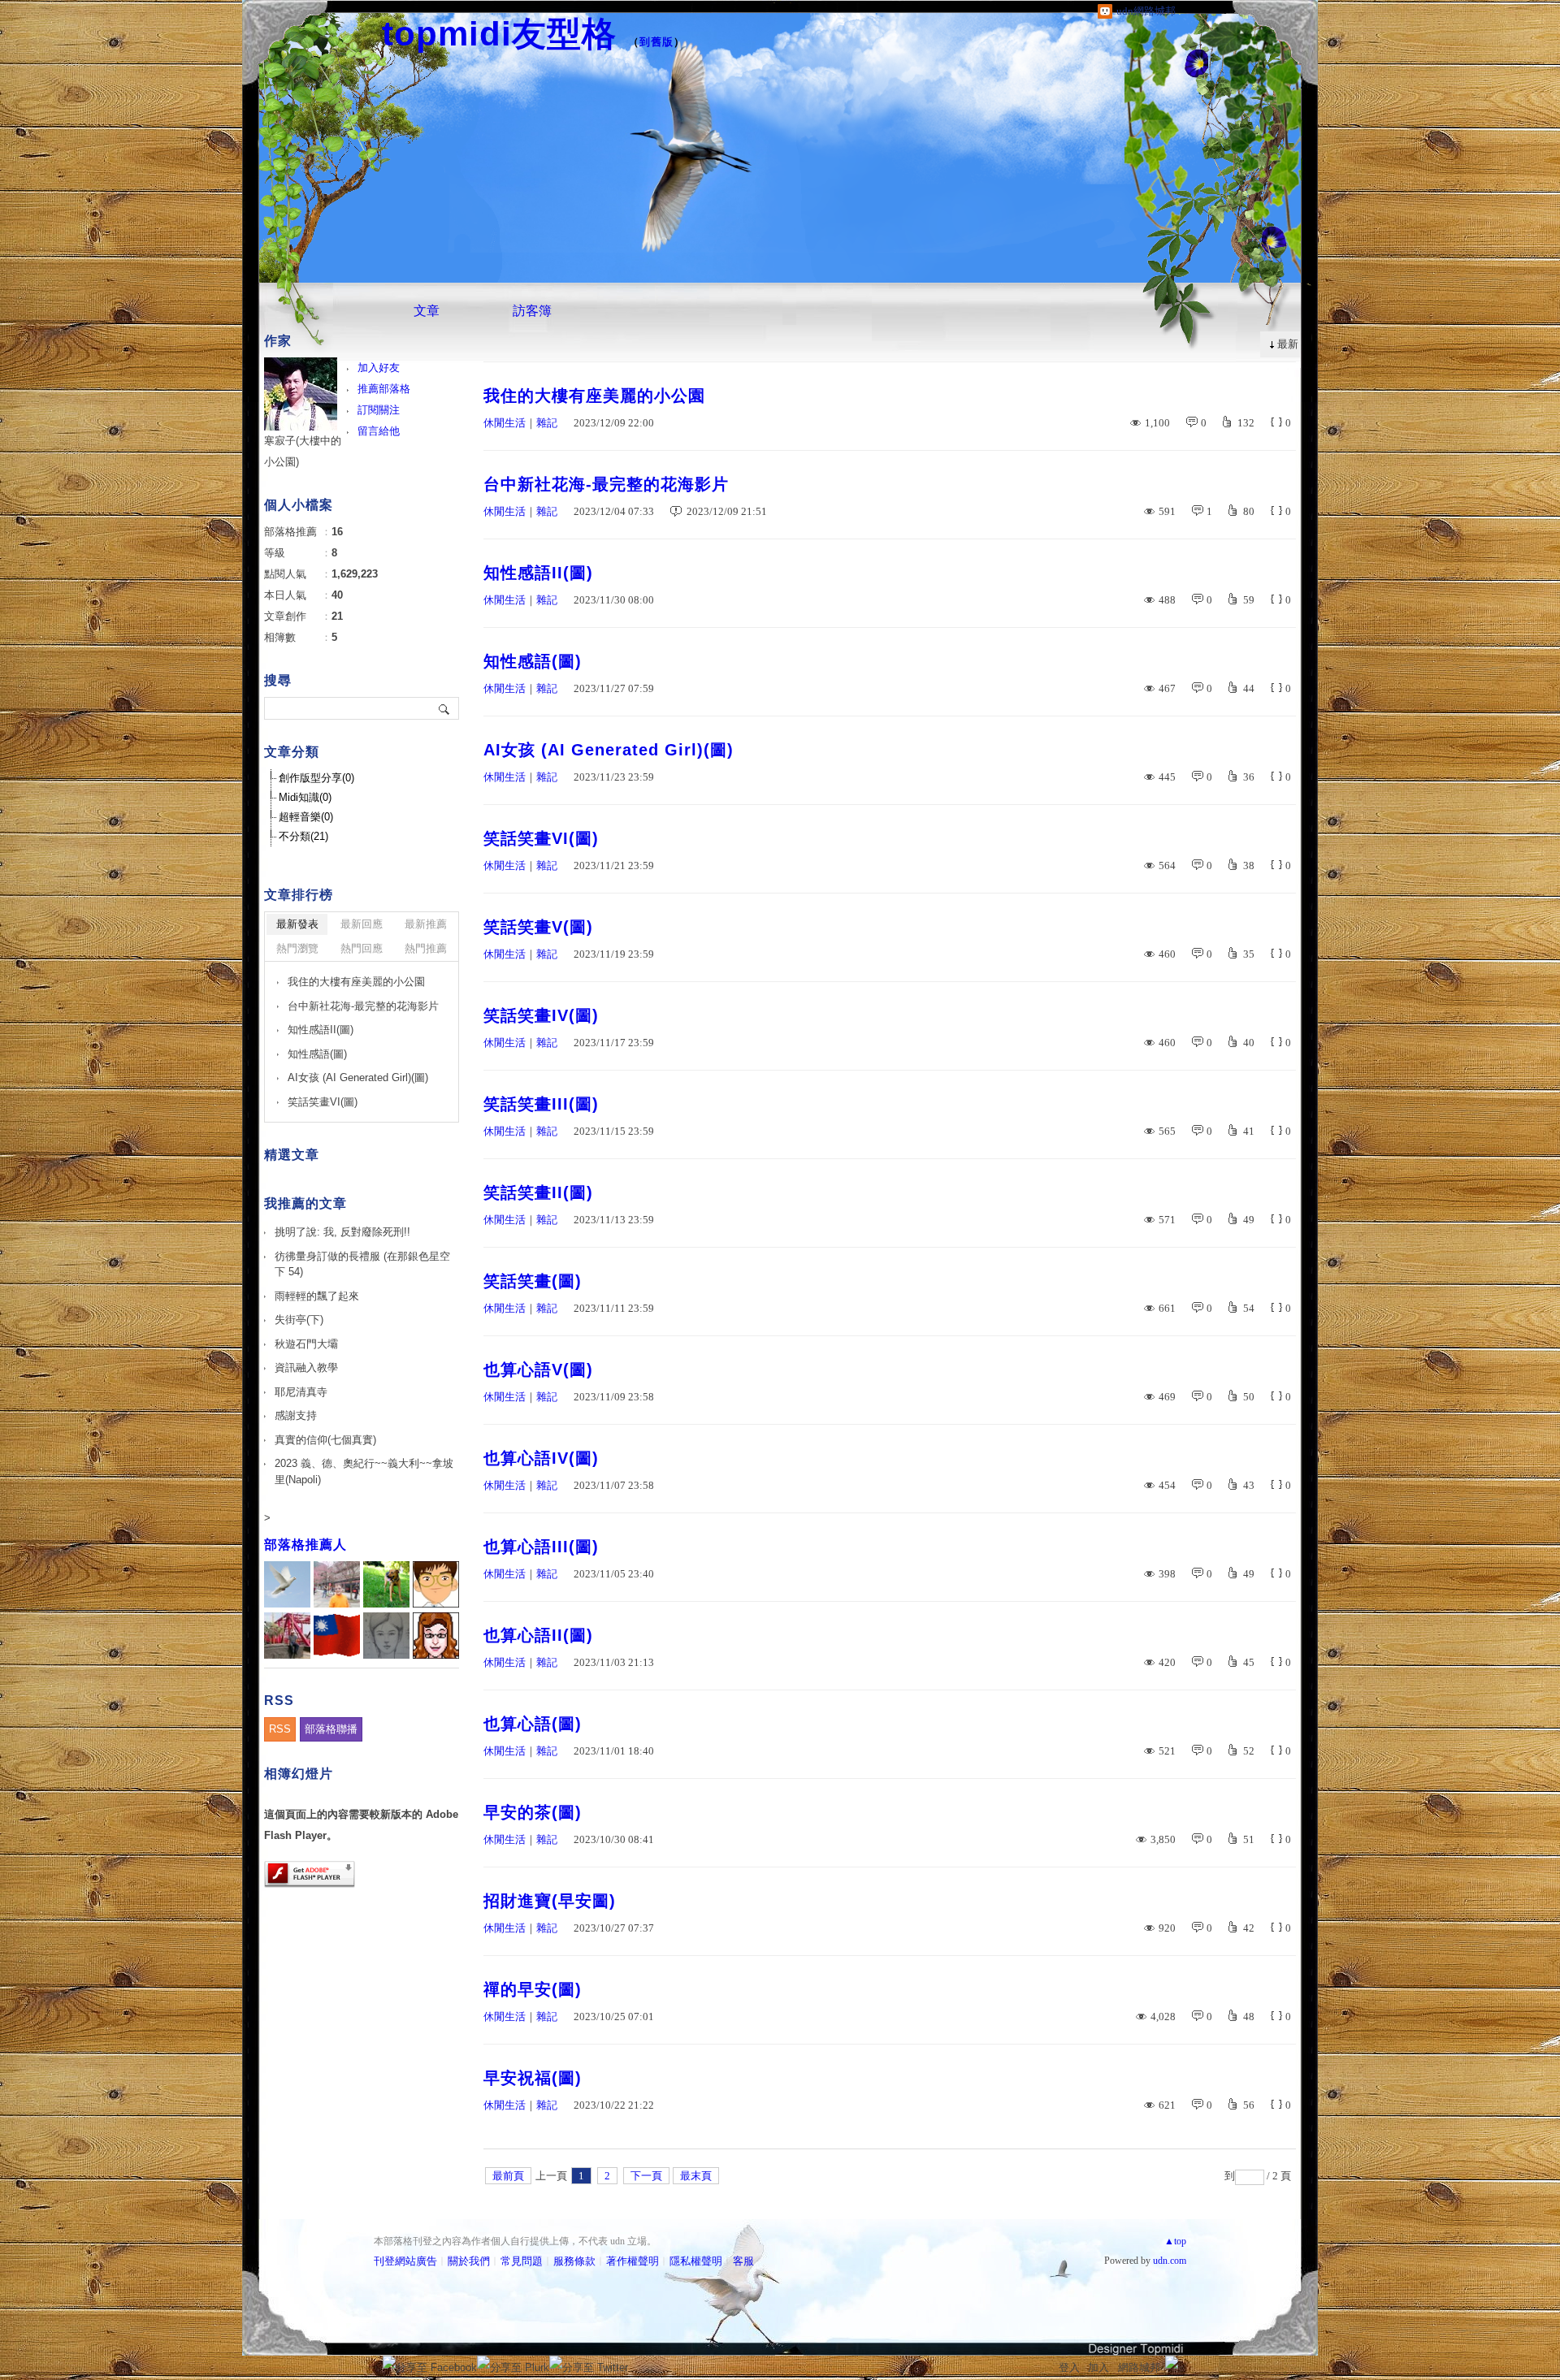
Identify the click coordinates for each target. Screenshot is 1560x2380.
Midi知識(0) (305, 797)
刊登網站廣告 (405, 2261)
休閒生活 (505, 423)
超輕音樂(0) (306, 817)
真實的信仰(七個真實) (325, 1440)
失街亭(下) (299, 1320)
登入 (1069, 2367)
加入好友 (379, 368)
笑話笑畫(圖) (533, 1281)
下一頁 (646, 2176)
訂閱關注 (379, 410)
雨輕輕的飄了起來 (317, 1296)
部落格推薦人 (305, 1545)
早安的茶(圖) (533, 1812)
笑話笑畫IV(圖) (541, 1015)
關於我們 (469, 2261)
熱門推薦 (426, 948)
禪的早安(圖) (533, 1989)
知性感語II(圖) (538, 573)
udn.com (1170, 2261)
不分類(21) (303, 836)
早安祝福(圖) (533, 2078)
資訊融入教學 (306, 1367)
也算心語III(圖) (541, 1547)
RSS (280, 1729)
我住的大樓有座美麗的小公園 (594, 396)
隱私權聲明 (696, 2261)
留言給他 (379, 431)
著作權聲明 (633, 2261)
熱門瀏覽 (297, 948)
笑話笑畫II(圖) (538, 1192)
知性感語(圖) (533, 661)
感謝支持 (296, 1415)
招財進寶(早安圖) (550, 1901)
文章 (427, 311)
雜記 (547, 423)
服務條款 (574, 2261)
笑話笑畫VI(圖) (541, 838)
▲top (1175, 2241)
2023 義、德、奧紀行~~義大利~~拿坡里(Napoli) (364, 1471)
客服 (743, 2261)
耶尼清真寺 (301, 1392)
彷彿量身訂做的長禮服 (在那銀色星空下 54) (362, 1264)
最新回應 (362, 924)
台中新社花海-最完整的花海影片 (606, 484)
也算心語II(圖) (538, 1635)
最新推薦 (426, 924)
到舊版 (656, 42)
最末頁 (696, 2176)
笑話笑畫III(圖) (541, 1104)
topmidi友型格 (499, 34)
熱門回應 (362, 948)
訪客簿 (532, 311)
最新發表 (297, 924)
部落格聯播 (331, 1729)
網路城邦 (1139, 2367)
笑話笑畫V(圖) (538, 927)
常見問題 (522, 2261)
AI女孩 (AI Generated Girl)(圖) (609, 750)
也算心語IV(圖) (541, 1458)
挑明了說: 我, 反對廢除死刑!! (342, 1232)
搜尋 (445, 708)
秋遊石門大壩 (306, 1344)
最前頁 (508, 2176)
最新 (1288, 344)
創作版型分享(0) (316, 778)
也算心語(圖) (533, 1724)
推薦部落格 (384, 389)
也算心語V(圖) (538, 1370)
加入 (1098, 2367)
